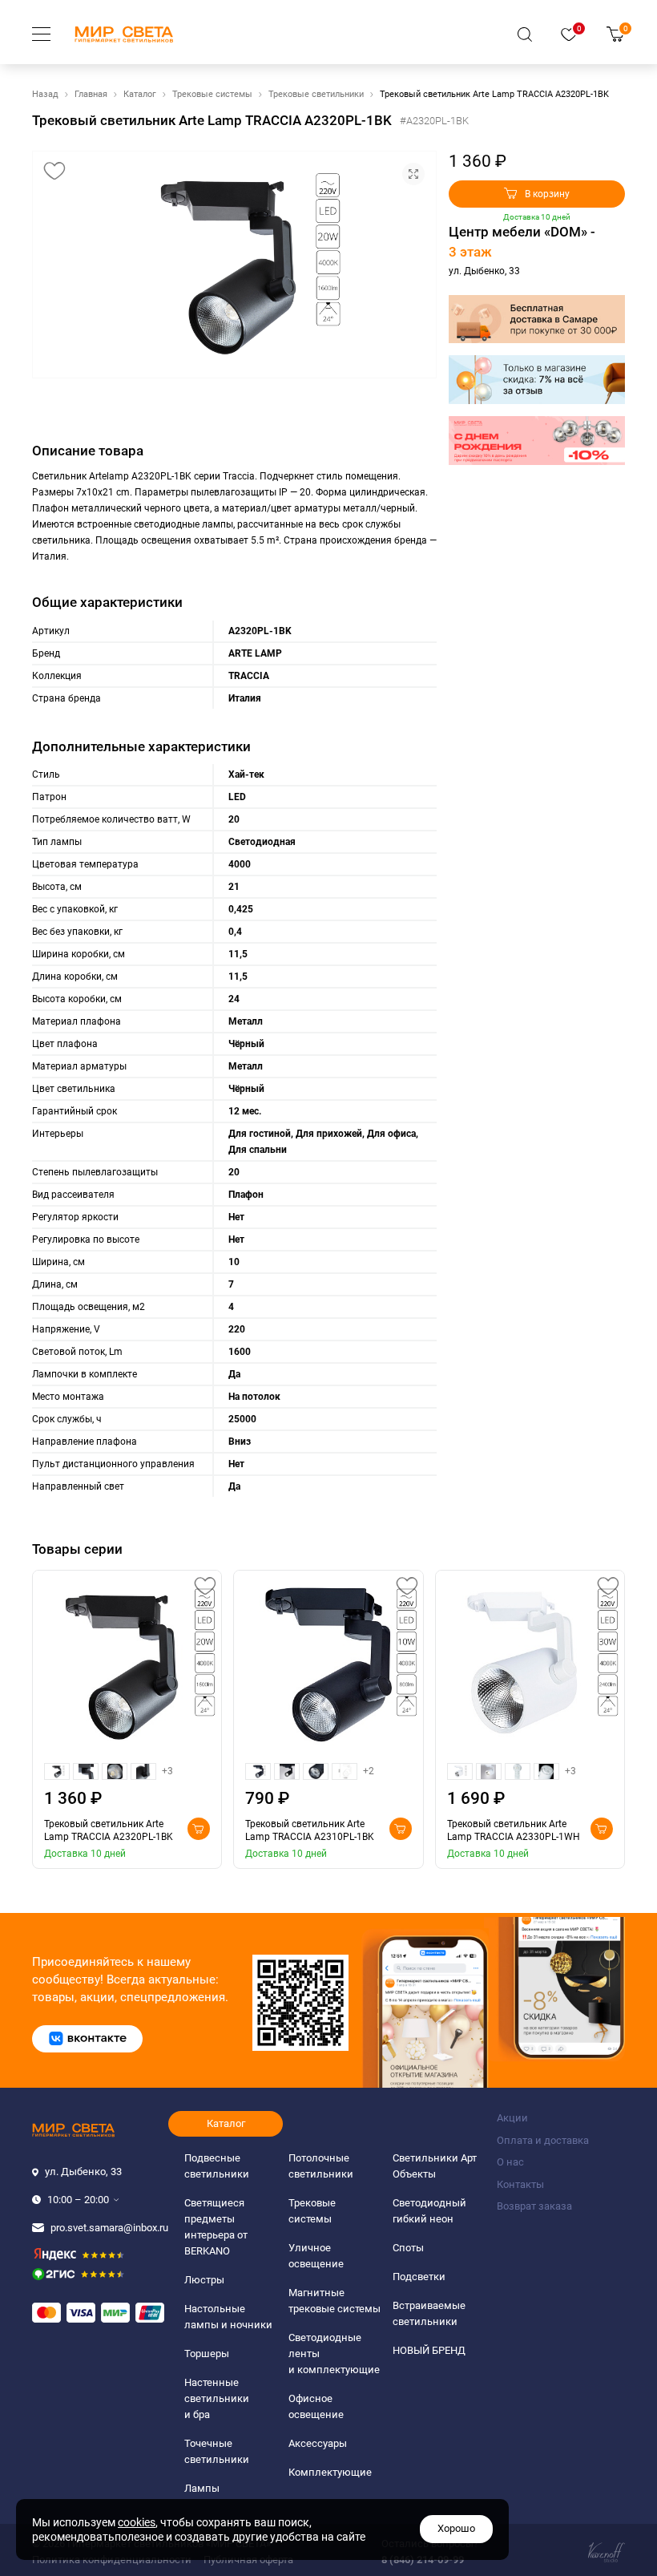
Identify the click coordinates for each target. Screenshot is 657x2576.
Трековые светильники (316, 94)
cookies (137, 2522)
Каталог (140, 94)
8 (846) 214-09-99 (423, 2560)
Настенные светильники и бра (217, 2398)
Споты (408, 2248)
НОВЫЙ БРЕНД (429, 2350)
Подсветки (419, 2277)
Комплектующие (330, 2472)
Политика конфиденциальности (112, 2560)
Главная (91, 94)
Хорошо (456, 2528)
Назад (45, 94)
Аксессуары (318, 2443)
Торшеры (207, 2354)
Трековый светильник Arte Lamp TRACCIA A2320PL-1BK (109, 1830)
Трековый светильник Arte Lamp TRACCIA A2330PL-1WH (514, 1830)
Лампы (202, 2488)
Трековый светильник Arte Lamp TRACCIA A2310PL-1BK (310, 1830)
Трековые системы (212, 94)
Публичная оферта (248, 2560)
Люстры (204, 2280)
